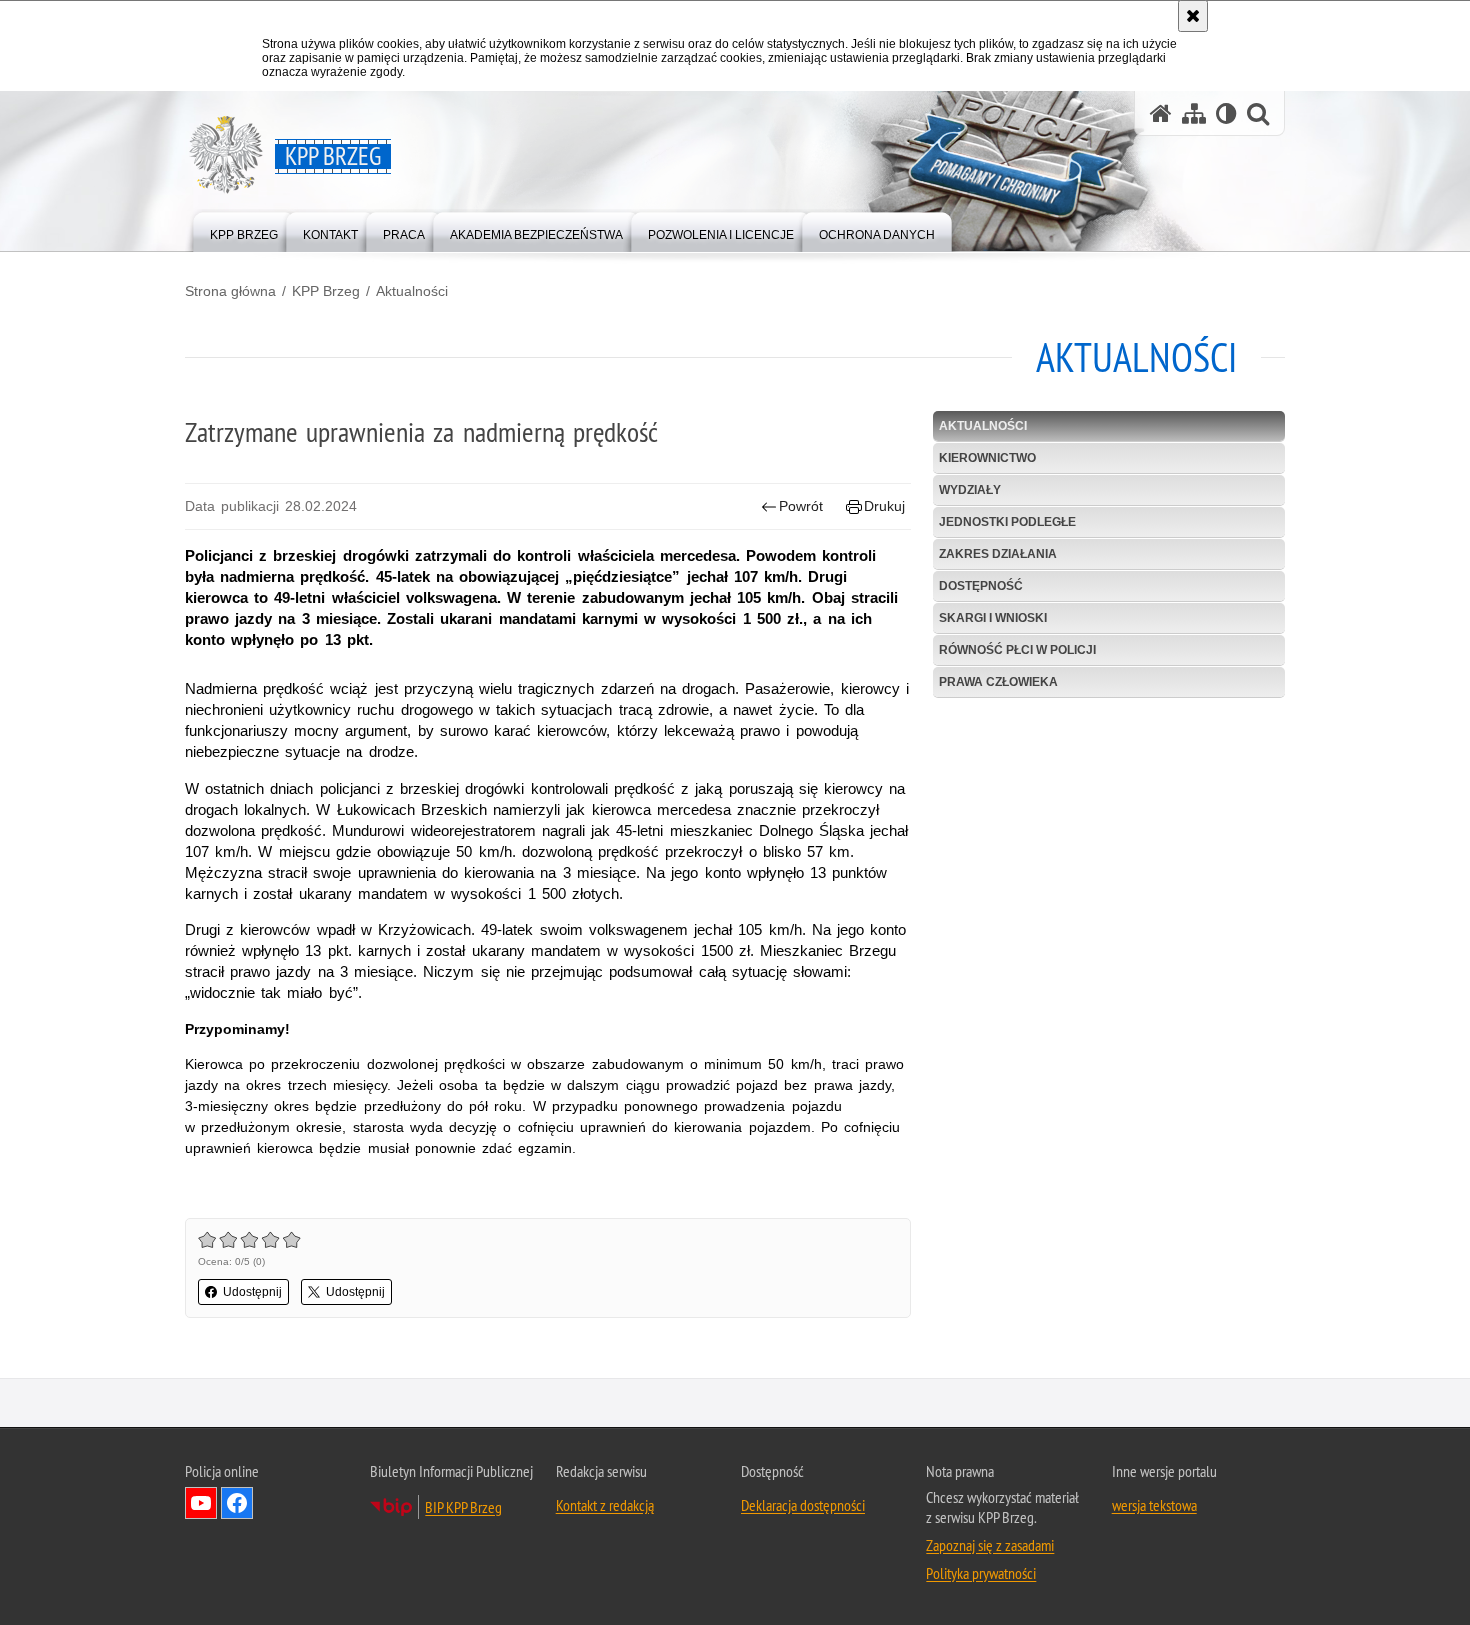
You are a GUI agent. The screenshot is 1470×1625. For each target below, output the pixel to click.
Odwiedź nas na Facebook (237, 1503)
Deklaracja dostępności (803, 1505)
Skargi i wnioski (993, 618)
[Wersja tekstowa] (1226, 113)
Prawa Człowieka (998, 682)
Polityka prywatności (981, 1573)
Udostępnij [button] (252, 1292)
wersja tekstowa (1154, 1505)
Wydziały (970, 490)
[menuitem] (244, 230)
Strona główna (230, 291)
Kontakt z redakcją (605, 1505)
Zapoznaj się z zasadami (990, 1545)
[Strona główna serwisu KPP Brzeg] (1161, 113)
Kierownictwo (987, 458)
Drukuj (884, 506)
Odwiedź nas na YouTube (201, 1503)
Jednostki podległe (1007, 522)
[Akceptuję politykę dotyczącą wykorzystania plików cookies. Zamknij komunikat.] (1193, 16)
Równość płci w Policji (1017, 650)
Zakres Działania (998, 554)
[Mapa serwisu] (1194, 113)
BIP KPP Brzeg (463, 1507)
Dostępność (981, 586)
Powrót (801, 506)
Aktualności (412, 291)
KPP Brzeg (326, 291)
